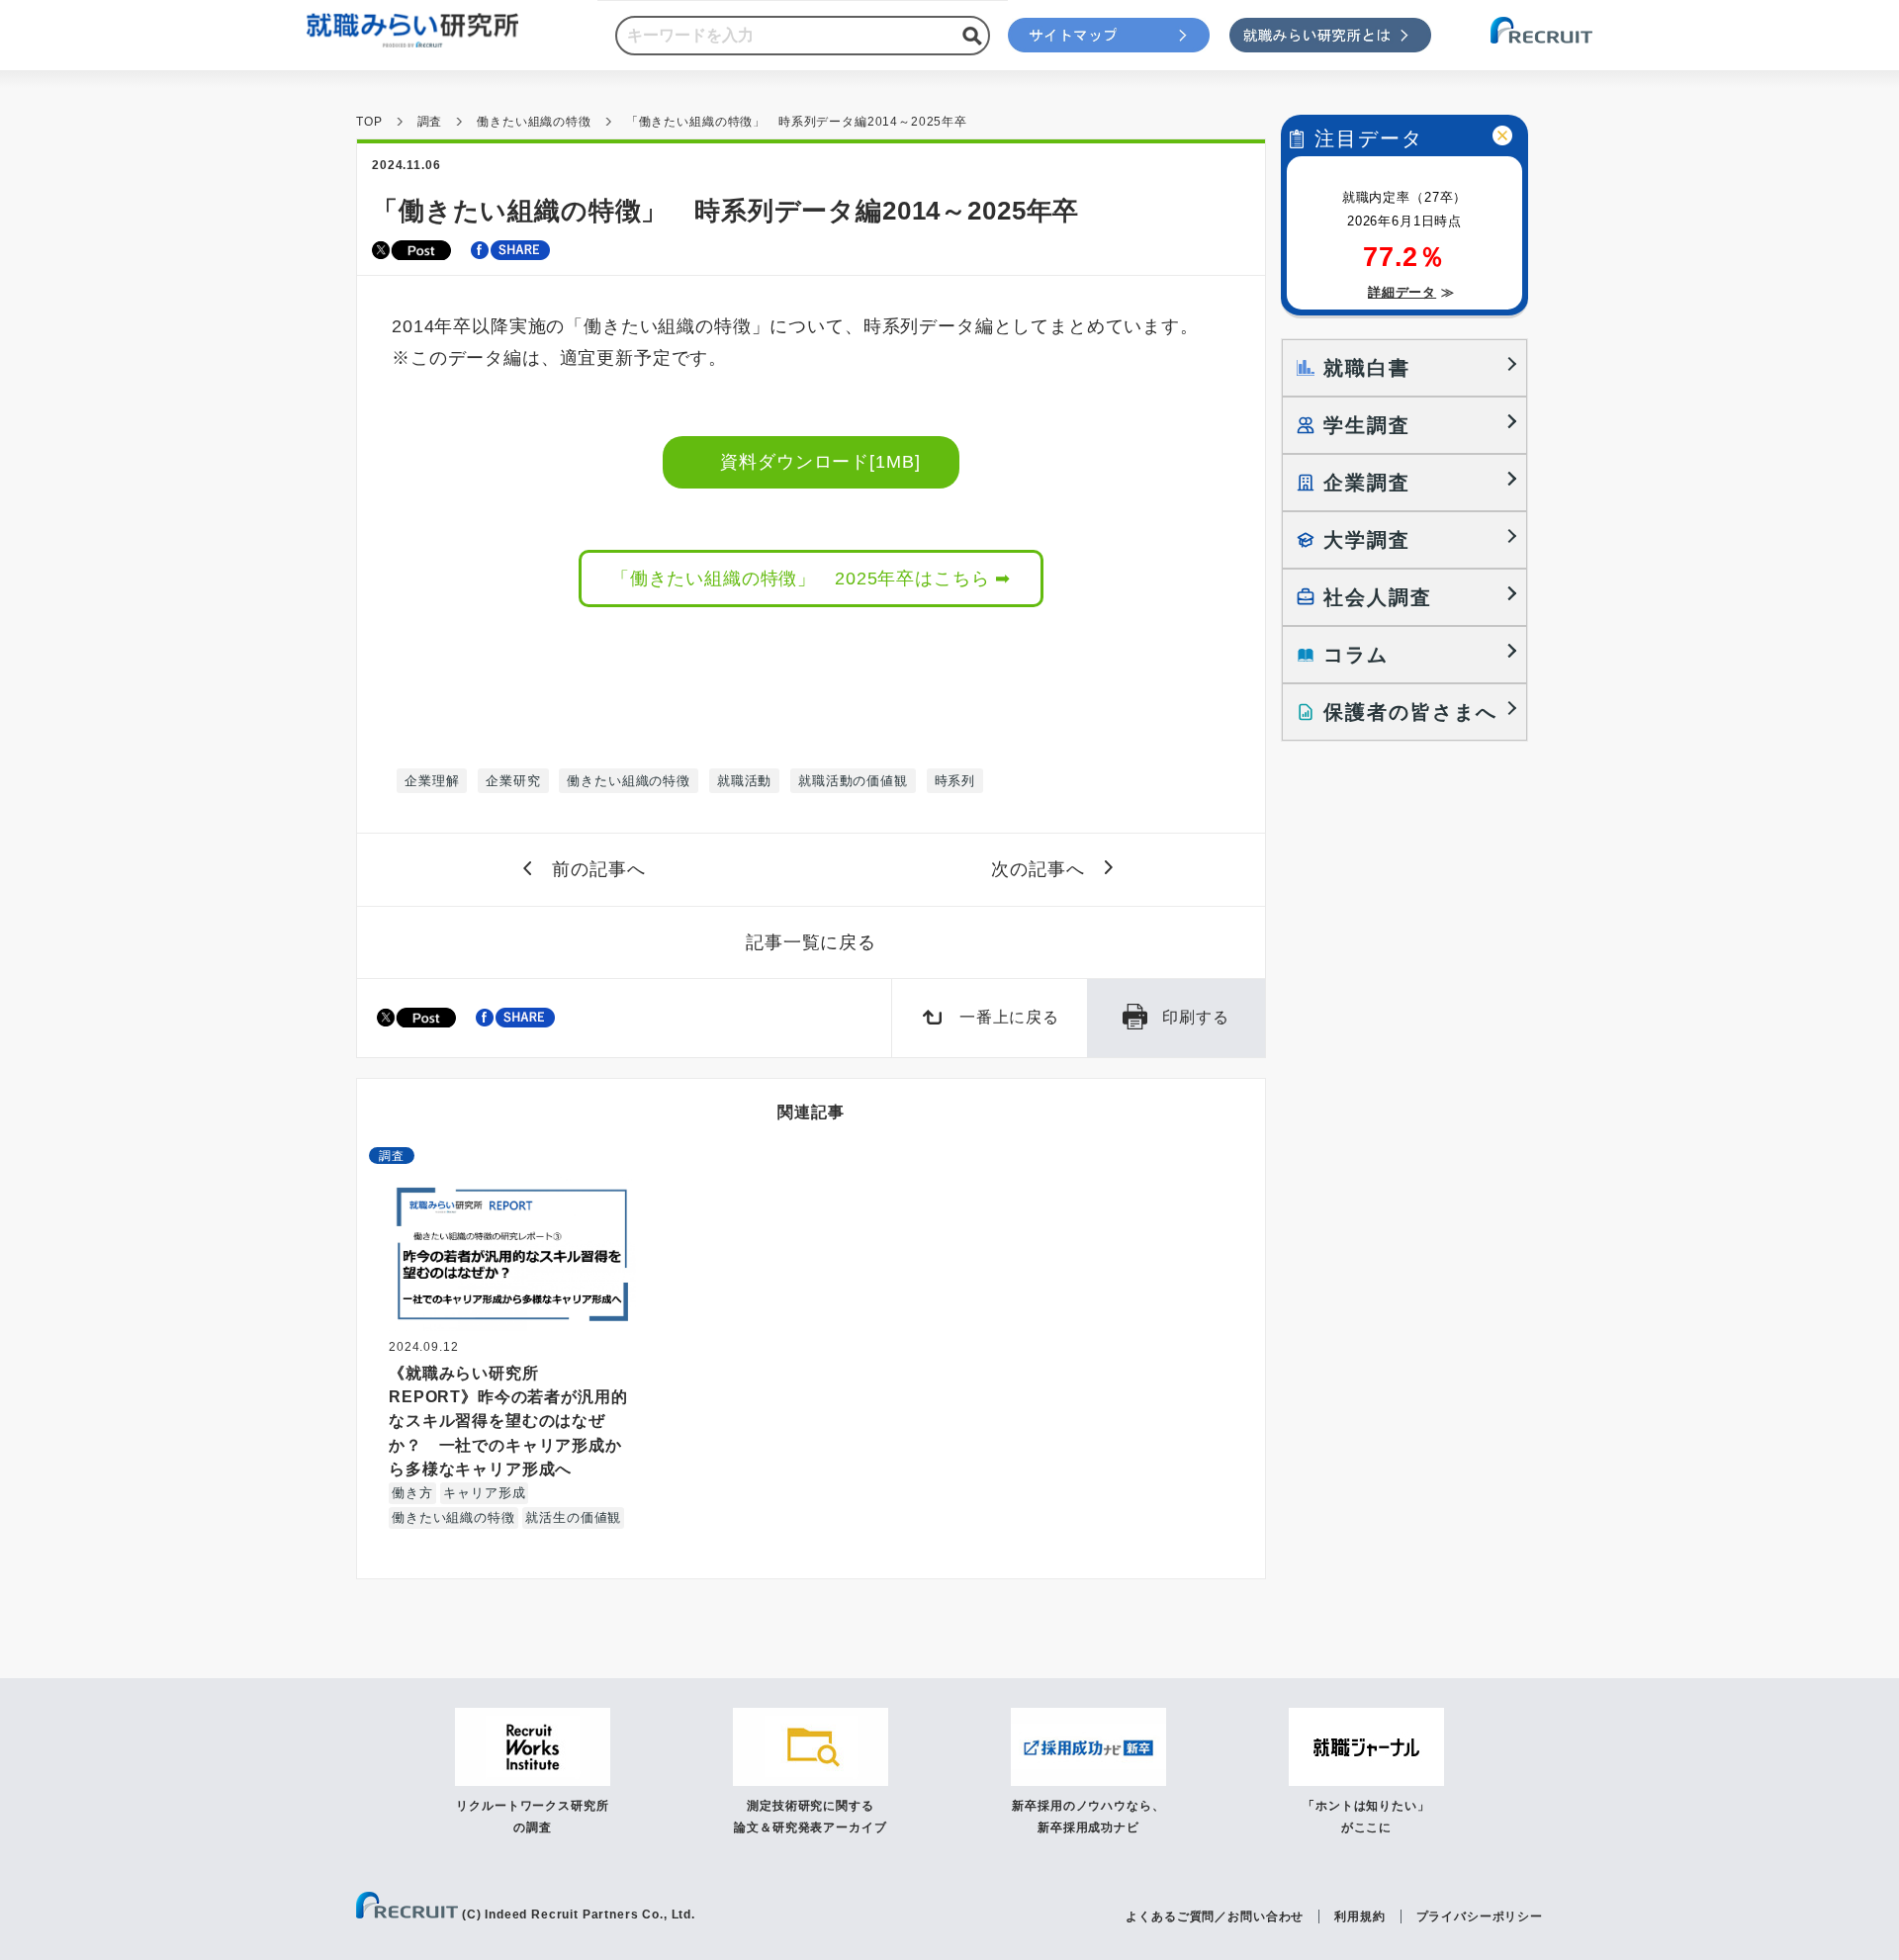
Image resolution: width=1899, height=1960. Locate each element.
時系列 (955, 781)
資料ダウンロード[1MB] (821, 462)
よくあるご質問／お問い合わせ (1215, 1916)
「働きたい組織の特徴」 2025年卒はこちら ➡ (811, 579)
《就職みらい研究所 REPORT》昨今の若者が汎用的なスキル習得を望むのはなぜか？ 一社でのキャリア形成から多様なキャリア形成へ (508, 1421)
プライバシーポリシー (1480, 1916)
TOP (369, 122)
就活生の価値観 (573, 1517)
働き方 (412, 1493)
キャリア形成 (484, 1493)
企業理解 (432, 781)
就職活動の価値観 (853, 781)
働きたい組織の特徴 (534, 122)
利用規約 (1359, 1916)
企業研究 (513, 781)
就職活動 (744, 781)
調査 (430, 122)
